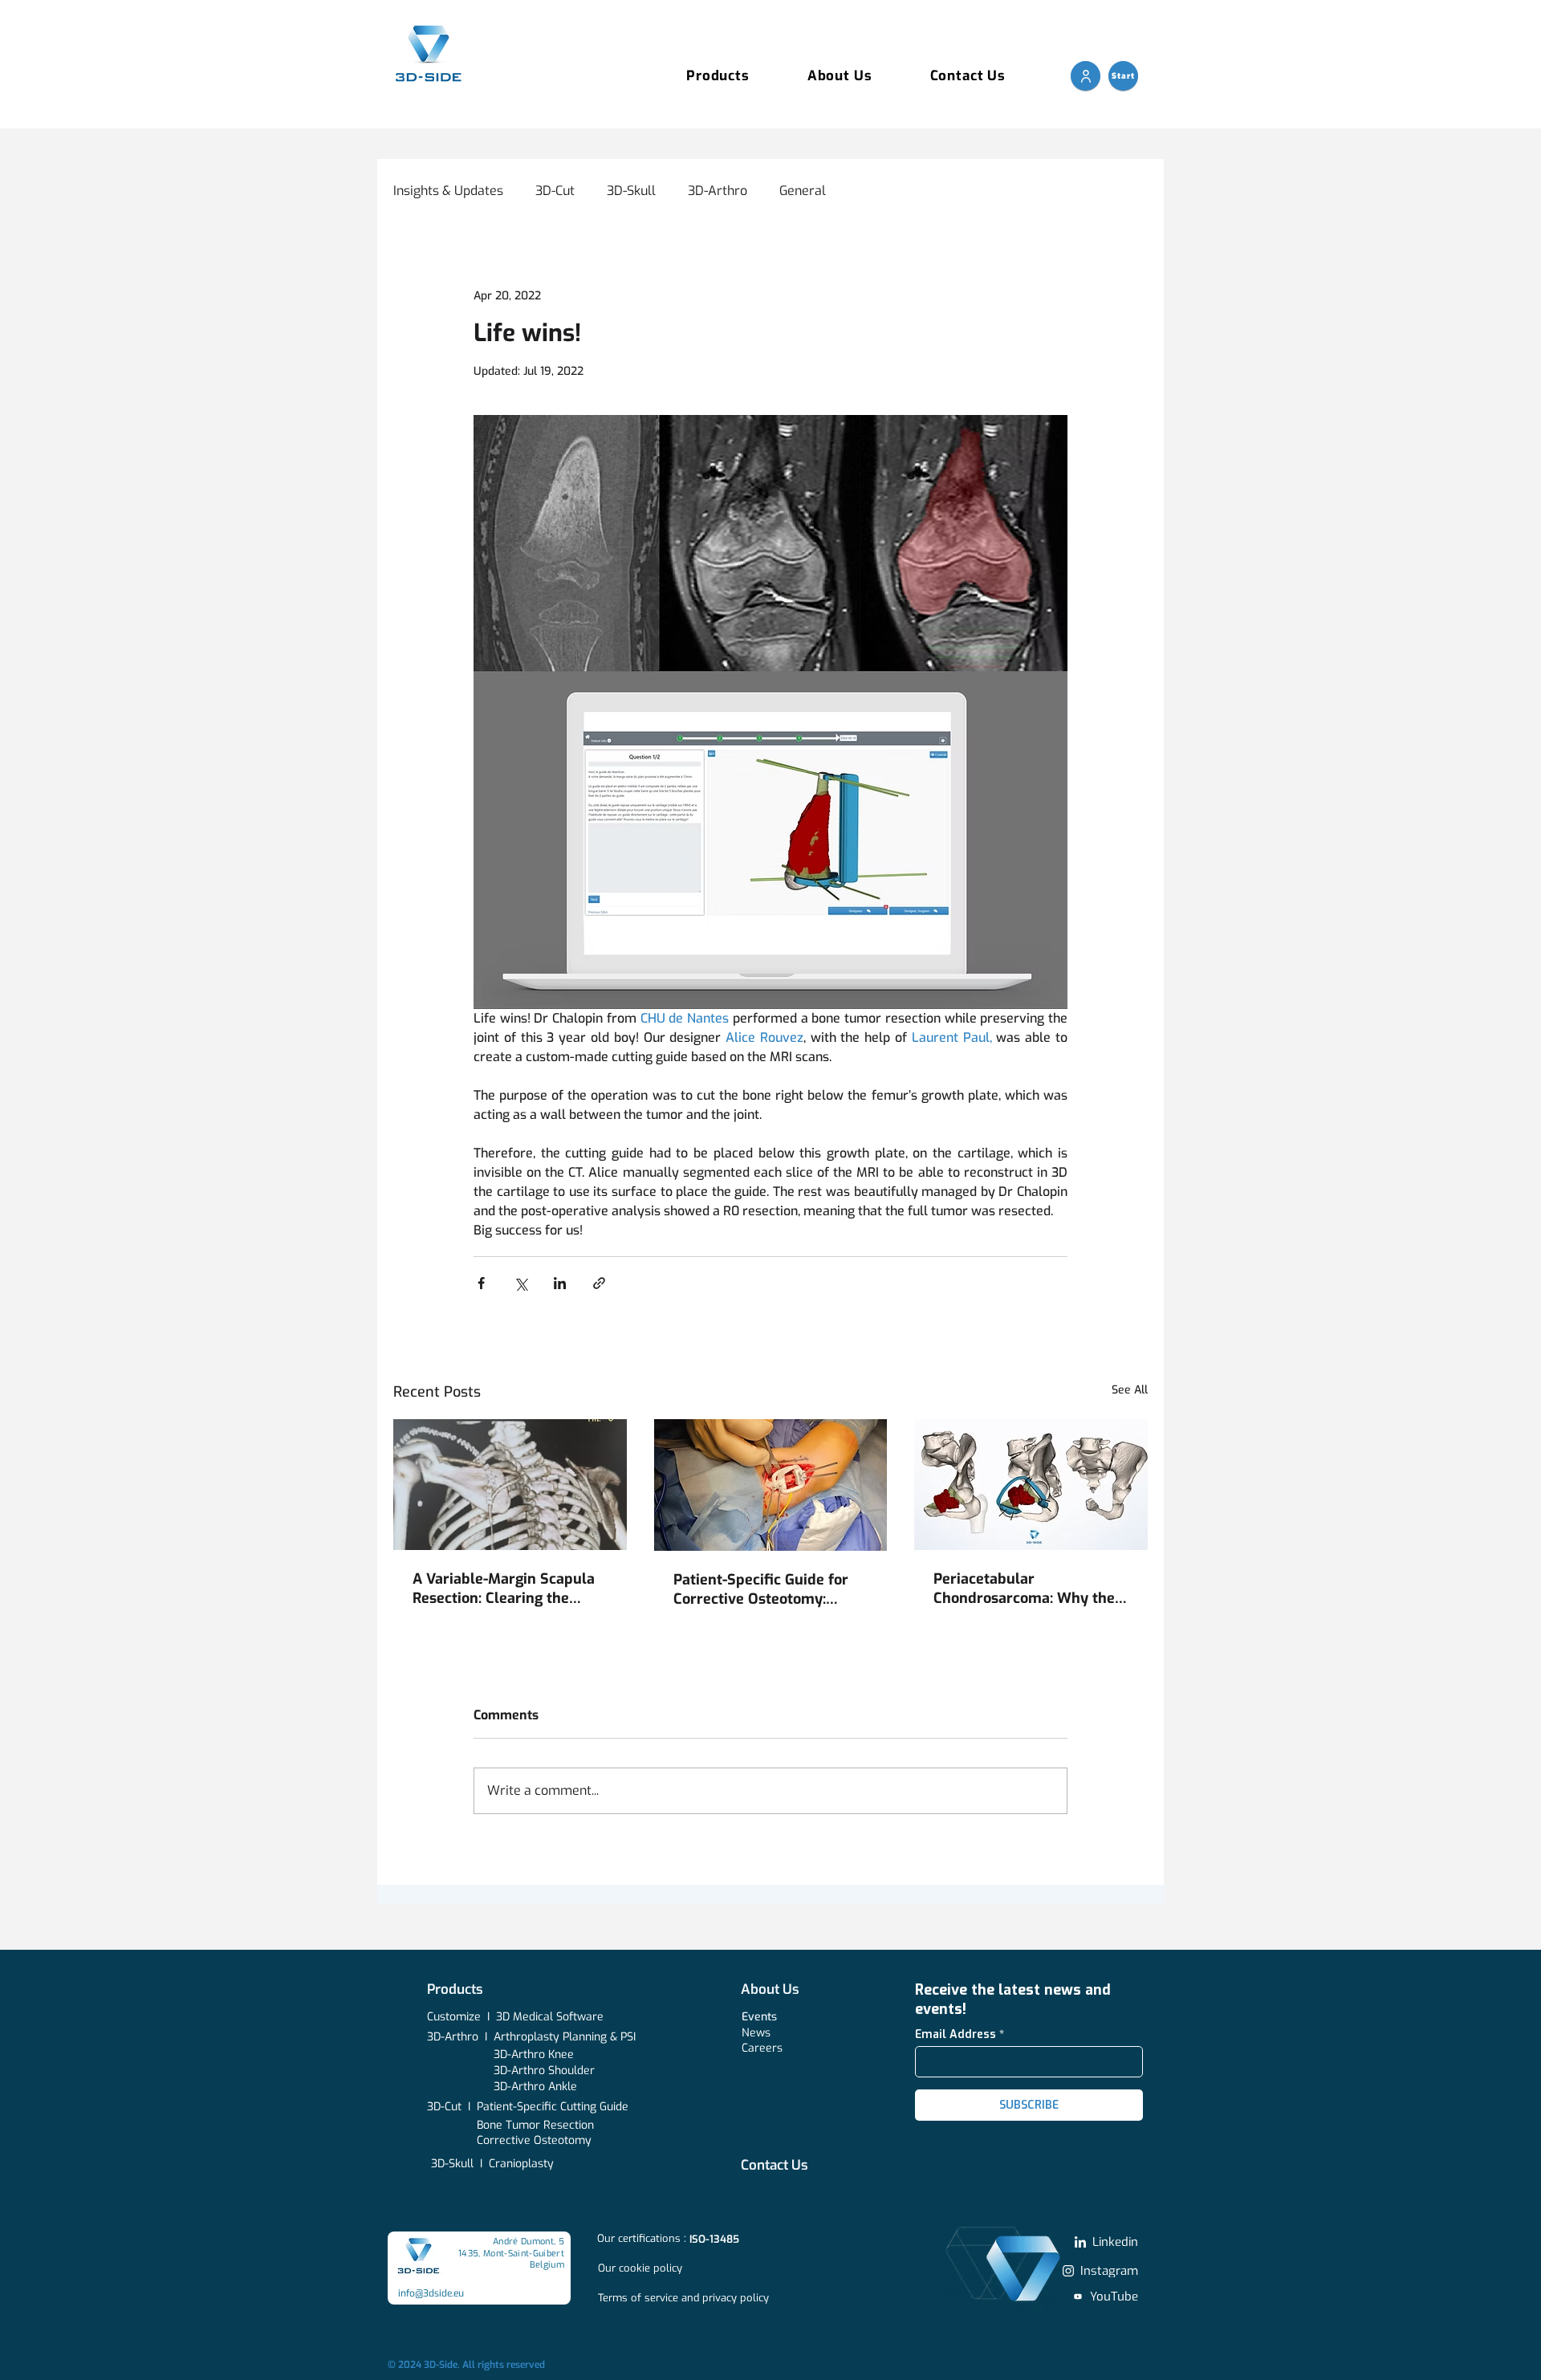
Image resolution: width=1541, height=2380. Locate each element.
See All (1130, 1390)
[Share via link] (599, 1283)
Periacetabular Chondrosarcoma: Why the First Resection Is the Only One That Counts (1024, 1589)
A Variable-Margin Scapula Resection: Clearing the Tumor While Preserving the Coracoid (510, 1589)
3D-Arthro (718, 191)
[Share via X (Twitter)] (520, 1283)
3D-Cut (555, 191)
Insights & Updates (448, 191)
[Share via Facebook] (481, 1283)
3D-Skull (631, 191)
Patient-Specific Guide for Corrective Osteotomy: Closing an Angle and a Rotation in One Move (761, 1589)
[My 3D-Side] (1086, 76)
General (803, 191)
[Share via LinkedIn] (560, 1283)
